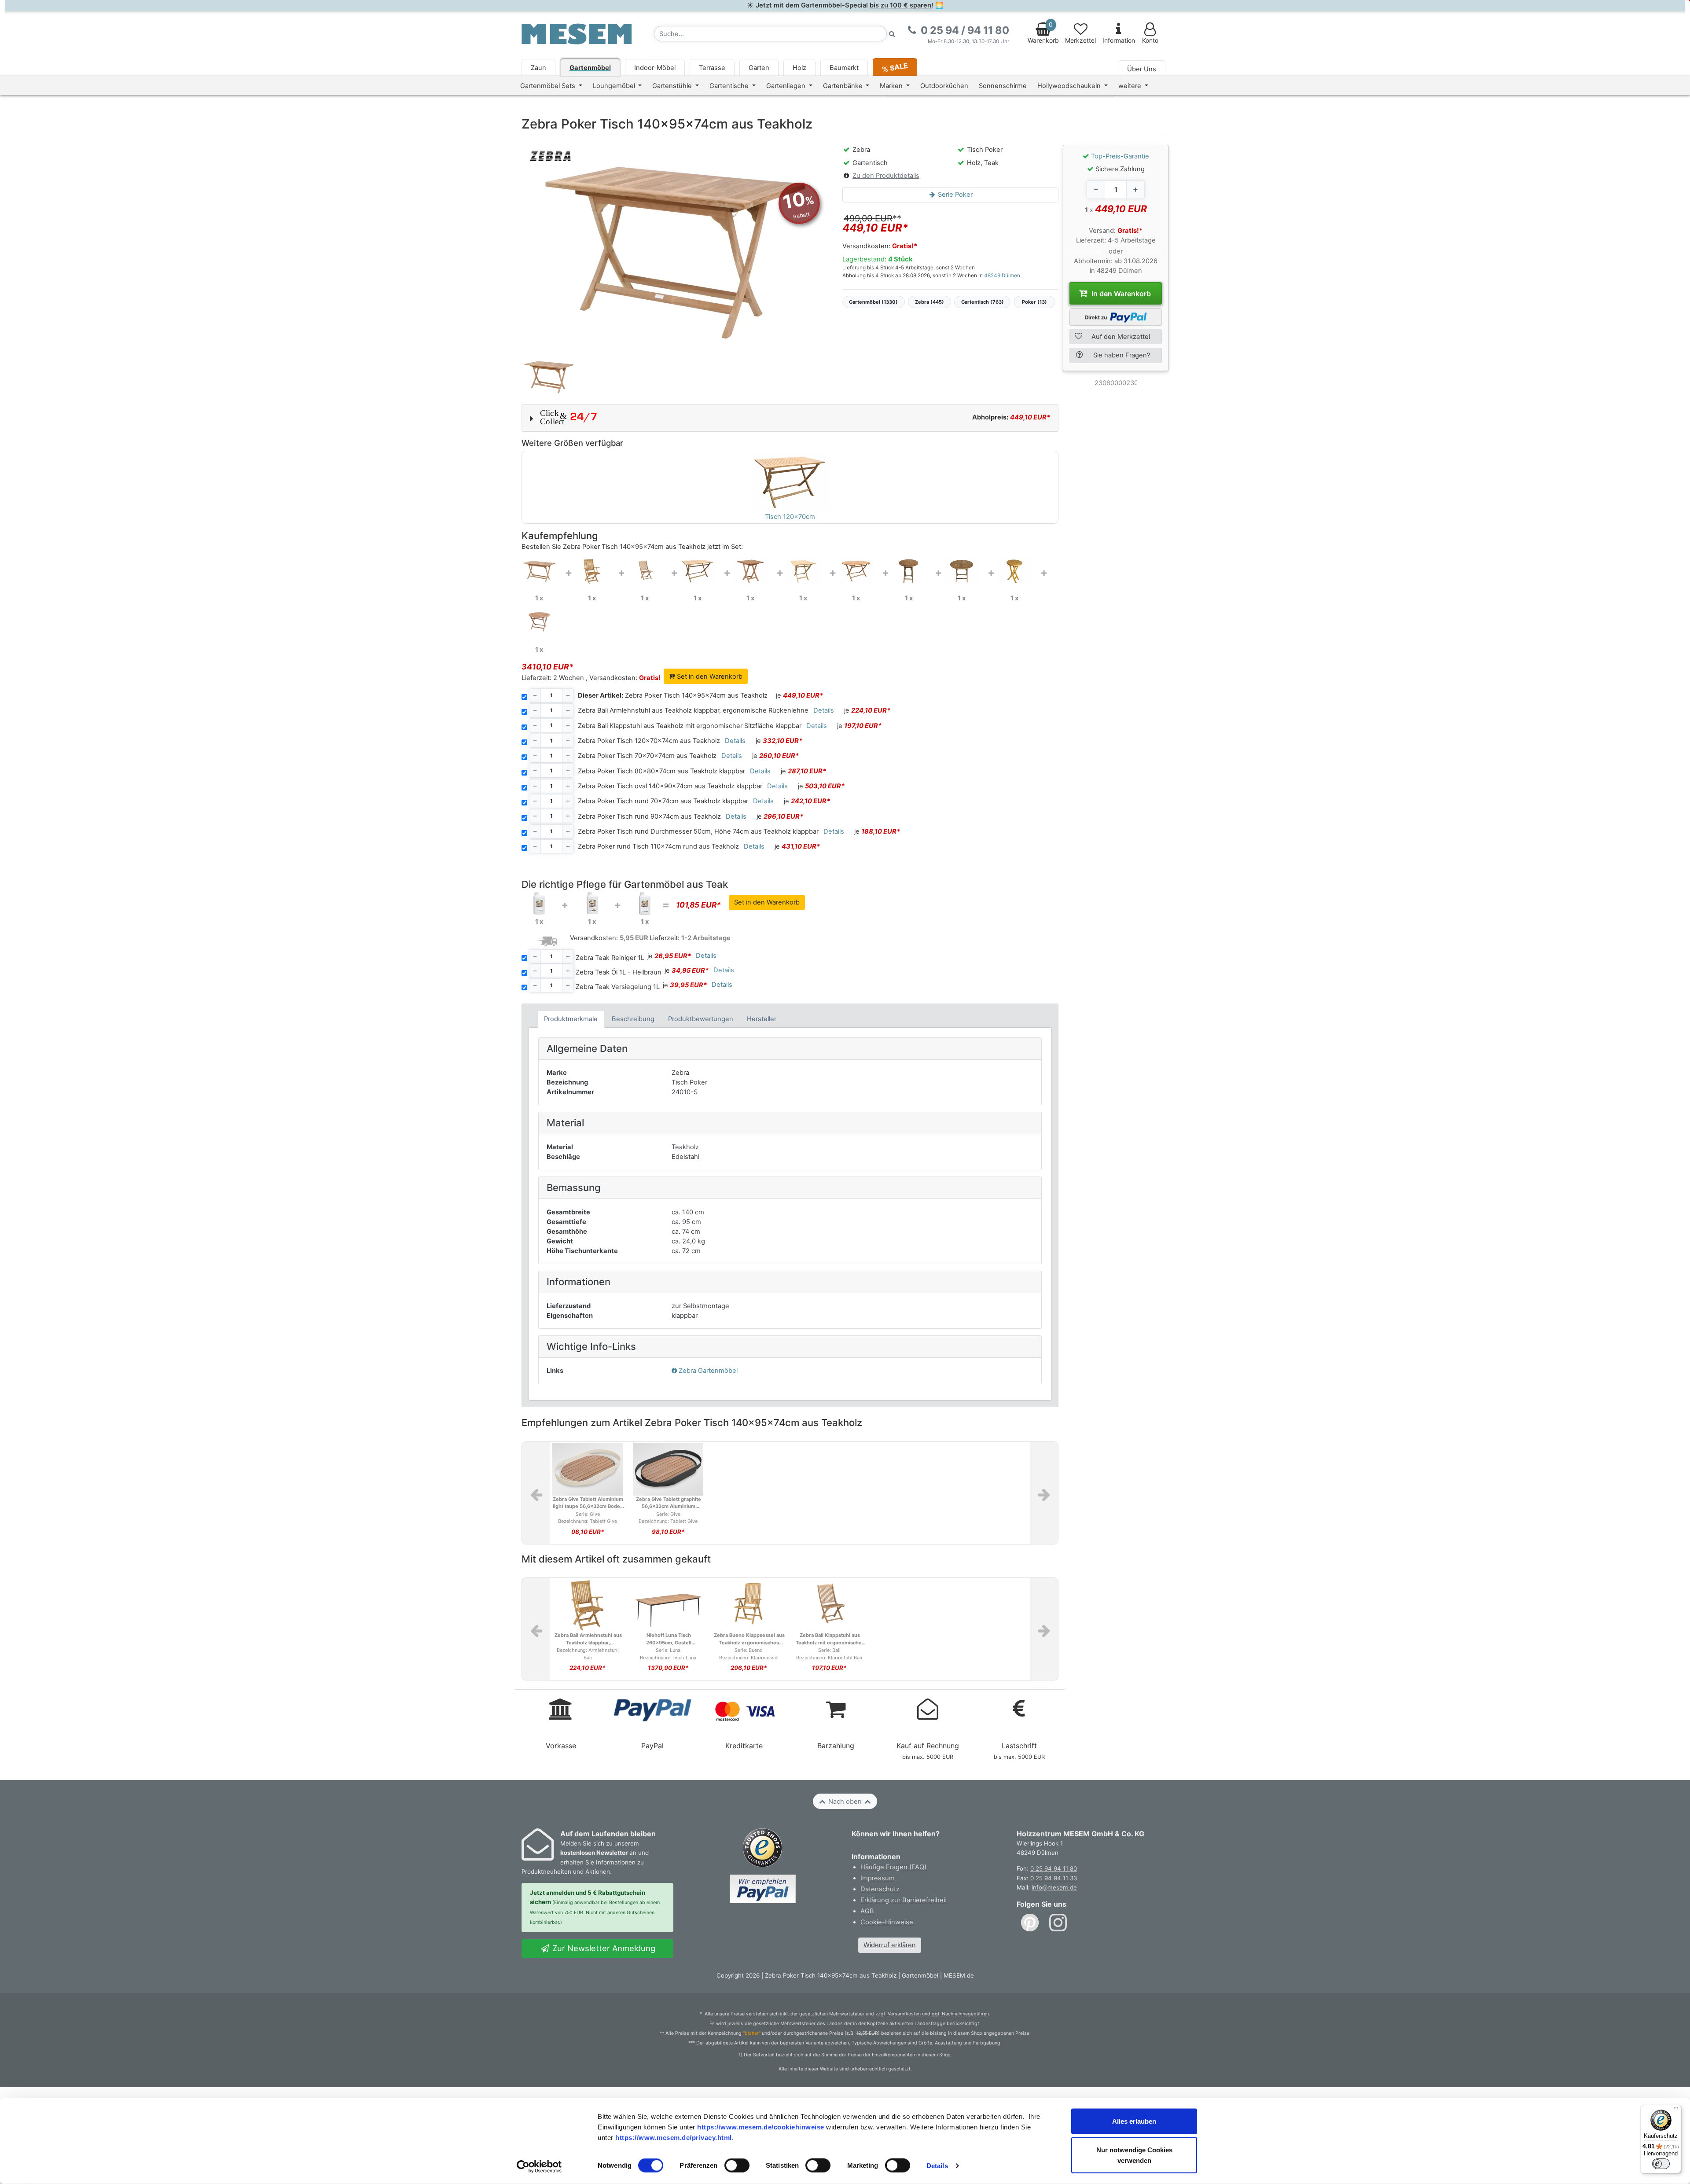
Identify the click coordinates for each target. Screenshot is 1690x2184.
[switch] (737, 2166)
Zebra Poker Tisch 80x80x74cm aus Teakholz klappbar (661, 771)
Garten (759, 68)
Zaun (538, 68)
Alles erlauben (1134, 2121)
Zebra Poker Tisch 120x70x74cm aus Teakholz (649, 741)
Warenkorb (1043, 33)
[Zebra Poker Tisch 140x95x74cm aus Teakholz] (539, 571)
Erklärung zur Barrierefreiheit (904, 1900)
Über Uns (1142, 69)
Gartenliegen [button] (787, 86)
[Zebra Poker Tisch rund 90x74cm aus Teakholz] (962, 571)
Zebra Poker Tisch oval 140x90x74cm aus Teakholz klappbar (670, 786)
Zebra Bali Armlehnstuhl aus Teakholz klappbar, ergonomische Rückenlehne (693, 710)
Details (937, 2166)
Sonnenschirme (1003, 86)
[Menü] (1676, 2110)
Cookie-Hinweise (887, 1922)
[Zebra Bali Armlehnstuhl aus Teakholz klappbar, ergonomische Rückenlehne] (592, 571)
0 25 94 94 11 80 (1054, 1868)
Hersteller (762, 1019)
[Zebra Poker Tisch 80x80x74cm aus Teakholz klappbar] (803, 571)
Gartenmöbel (590, 68)
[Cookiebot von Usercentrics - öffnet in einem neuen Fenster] (539, 2167)
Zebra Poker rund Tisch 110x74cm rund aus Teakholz (658, 846)
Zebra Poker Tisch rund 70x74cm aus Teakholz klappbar (663, 801)
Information (1119, 40)
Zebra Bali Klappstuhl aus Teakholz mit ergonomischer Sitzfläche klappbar (690, 726)
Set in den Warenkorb (709, 677)
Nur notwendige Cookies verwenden (1134, 2155)
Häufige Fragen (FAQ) (893, 1867)
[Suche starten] (892, 34)
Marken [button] (892, 86)
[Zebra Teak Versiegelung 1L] (645, 903)
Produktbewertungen (701, 1019)
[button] (790, 418)
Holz (799, 68)
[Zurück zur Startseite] (577, 33)
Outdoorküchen (944, 86)
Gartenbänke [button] (844, 86)
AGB (867, 1911)
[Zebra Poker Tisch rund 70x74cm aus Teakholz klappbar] (909, 571)
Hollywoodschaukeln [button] (1070, 86)
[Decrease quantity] (1096, 190)
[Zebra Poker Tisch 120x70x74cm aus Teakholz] (698, 571)
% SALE (895, 67)
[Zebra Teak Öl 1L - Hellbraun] (592, 903)
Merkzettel (1080, 40)
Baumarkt (844, 68)
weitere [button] (1131, 86)
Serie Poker (954, 195)
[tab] (571, 1019)
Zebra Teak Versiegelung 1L (618, 987)
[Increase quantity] (1135, 190)
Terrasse (712, 68)
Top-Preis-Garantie (1120, 156)
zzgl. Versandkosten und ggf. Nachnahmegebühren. (933, 2014)
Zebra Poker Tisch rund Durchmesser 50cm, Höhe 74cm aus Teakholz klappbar (698, 831)
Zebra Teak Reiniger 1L (610, 958)
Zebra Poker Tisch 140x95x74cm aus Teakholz (673, 695)
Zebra (708, 1371)
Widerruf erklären (890, 1945)
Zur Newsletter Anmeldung (603, 1948)
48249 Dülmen (1002, 276)
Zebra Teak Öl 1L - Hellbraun (619, 972)
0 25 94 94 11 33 (1054, 1878)
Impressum (878, 1878)
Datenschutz (880, 1889)
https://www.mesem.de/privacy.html (674, 2137)
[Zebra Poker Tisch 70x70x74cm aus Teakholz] (750, 571)
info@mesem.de (1054, 1887)
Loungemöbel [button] (615, 86)
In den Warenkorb (1120, 294)
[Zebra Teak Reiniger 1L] (539, 903)
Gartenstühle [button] (673, 86)
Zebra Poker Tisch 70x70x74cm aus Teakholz (647, 756)
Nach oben (845, 1802)
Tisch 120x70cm (790, 517)
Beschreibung (633, 1019)
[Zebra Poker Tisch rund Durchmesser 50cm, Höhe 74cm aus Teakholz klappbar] (1014, 571)
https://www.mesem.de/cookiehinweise (761, 2127)
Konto (1150, 40)
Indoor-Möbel (655, 68)
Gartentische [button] (730, 86)
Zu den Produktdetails (886, 176)
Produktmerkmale (571, 1019)
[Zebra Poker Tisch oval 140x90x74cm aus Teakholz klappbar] (856, 571)
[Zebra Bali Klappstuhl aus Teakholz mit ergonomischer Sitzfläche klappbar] (645, 571)
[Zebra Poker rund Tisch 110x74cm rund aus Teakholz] (539, 622)
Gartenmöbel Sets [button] (549, 86)
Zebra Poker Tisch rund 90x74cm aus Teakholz (649, 816)
